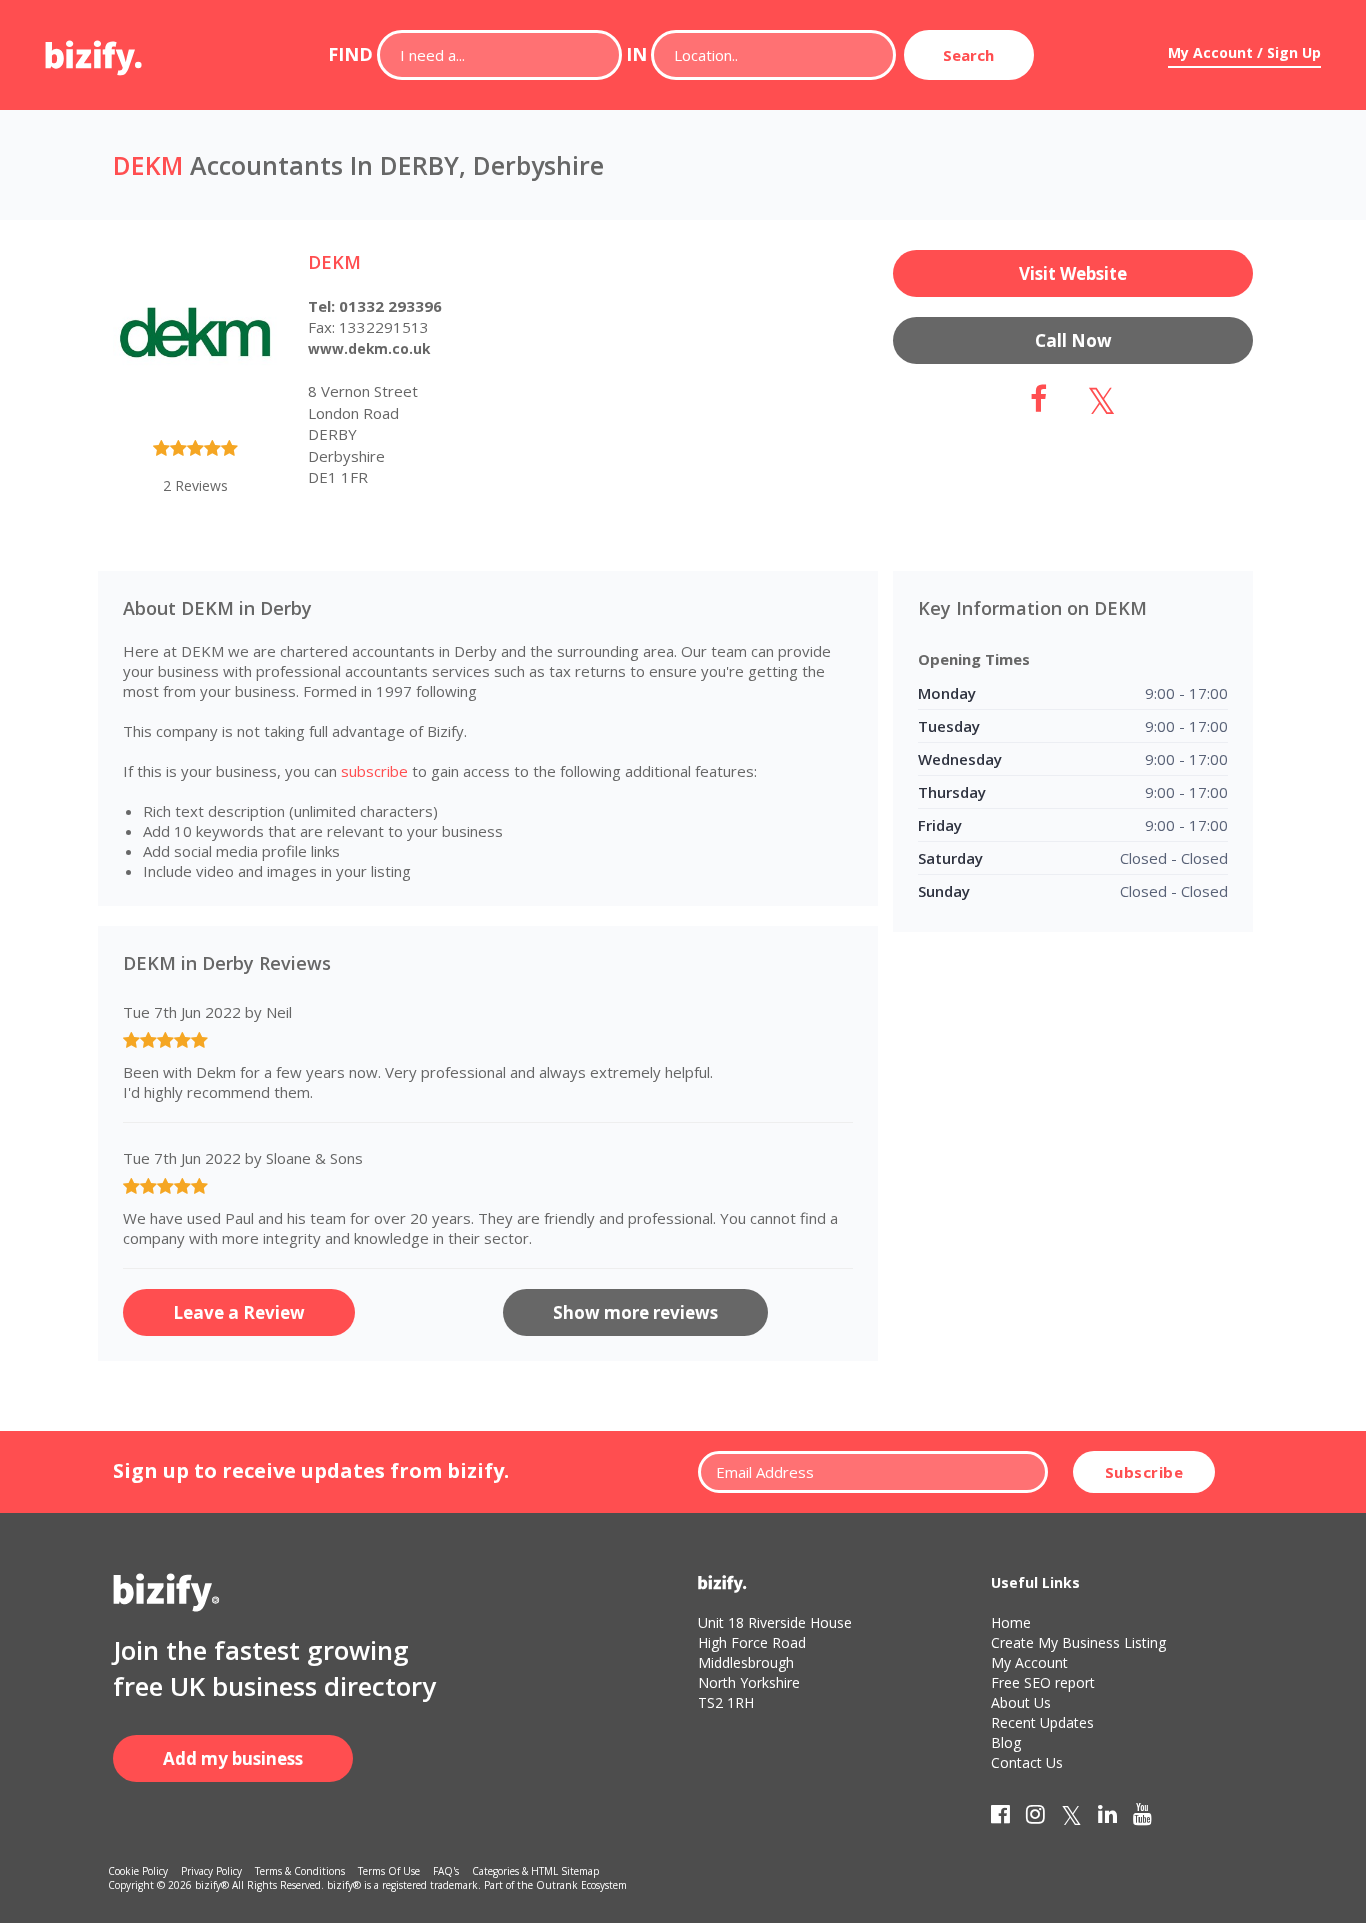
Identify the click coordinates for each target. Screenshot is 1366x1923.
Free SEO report (1043, 1682)
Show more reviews (635, 1312)
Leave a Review (239, 1312)
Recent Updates (1042, 1722)
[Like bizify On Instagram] (1035, 1818)
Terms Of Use (389, 1871)
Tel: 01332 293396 (375, 306)
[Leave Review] (195, 452)
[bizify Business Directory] (95, 51)
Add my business (233, 1758)
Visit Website (1073, 273)
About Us (1021, 1702)
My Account (1029, 1662)
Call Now (1073, 340)
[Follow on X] (1101, 404)
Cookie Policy (138, 1871)
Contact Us (1027, 1762)
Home (1011, 1622)
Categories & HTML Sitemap (535, 1871)
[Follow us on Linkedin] (1107, 1818)
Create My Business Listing (1078, 1642)
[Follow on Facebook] (1038, 404)
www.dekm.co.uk (369, 348)
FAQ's (446, 1871)
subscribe (374, 771)
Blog (1006, 1742)
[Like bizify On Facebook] (1000, 1818)
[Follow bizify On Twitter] (1071, 1818)
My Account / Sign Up (1244, 52)
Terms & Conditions (300, 1871)
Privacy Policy (211, 1871)
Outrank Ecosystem (581, 1885)
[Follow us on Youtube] (1142, 1818)
